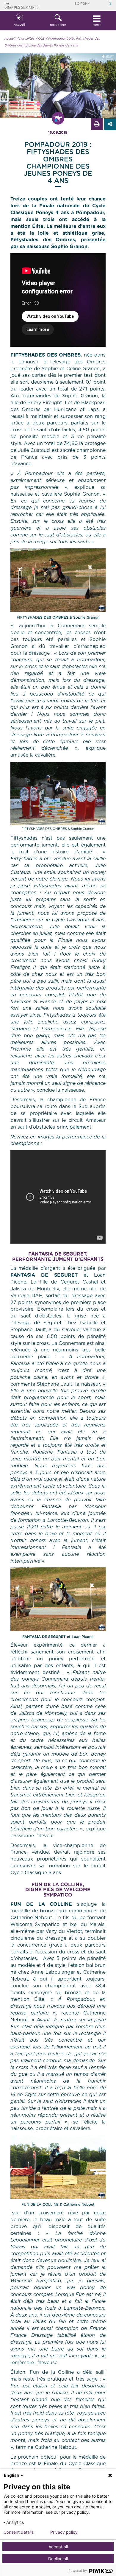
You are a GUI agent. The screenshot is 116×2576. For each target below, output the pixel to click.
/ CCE (40, 39)
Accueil (19, 25)
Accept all (58, 2547)
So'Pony (82, 4)
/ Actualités (26, 39)
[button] (58, 21)
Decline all (58, 2559)
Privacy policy (64, 2532)
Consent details (19, 2532)
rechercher (58, 25)
